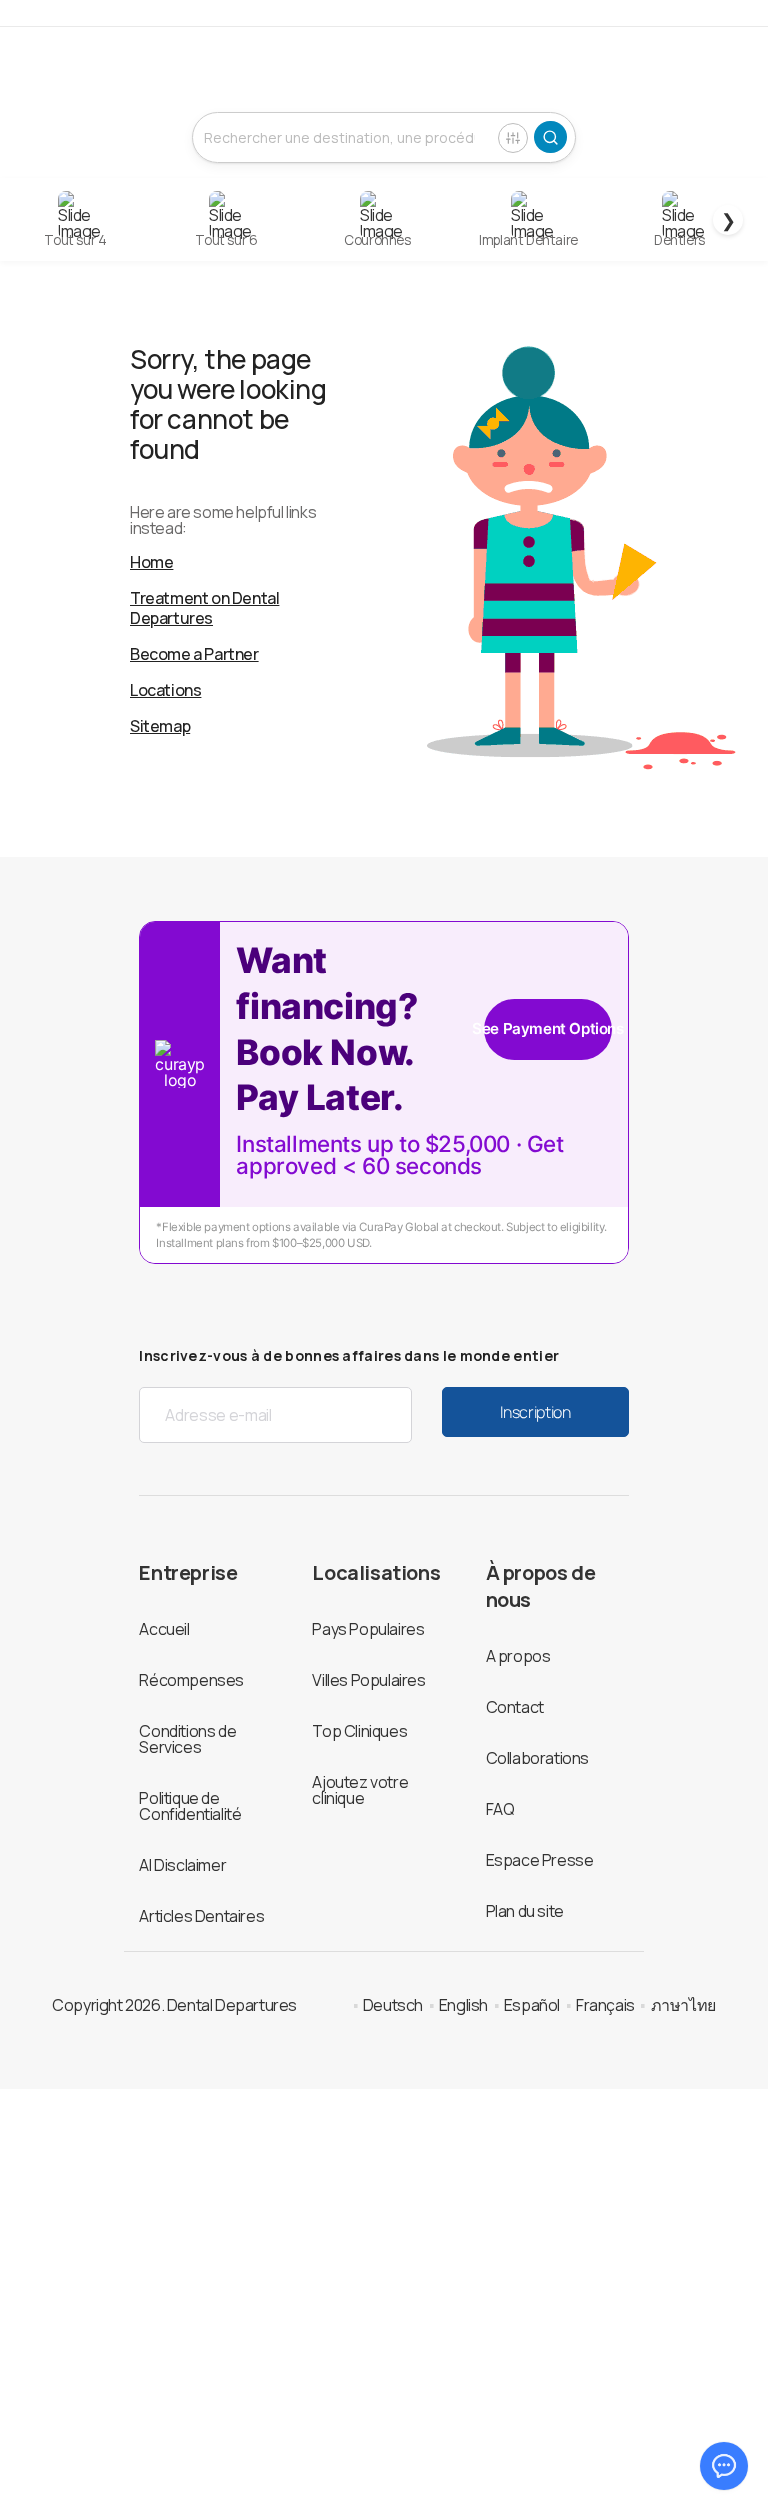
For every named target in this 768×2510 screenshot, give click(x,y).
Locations (165, 690)
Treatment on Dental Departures (204, 608)
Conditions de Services (187, 1739)
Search (550, 137)
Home (151, 562)
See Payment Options (548, 1028)
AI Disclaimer (182, 1865)
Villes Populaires (368, 1680)
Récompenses (191, 1680)
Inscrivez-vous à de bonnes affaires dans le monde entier (349, 1355)
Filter (513, 138)
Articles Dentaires (201, 1916)
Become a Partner (194, 654)
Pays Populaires (368, 1629)
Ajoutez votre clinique (360, 1790)
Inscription (535, 1412)
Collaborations (537, 1758)
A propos (518, 1656)
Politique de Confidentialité (190, 1806)
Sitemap (160, 726)
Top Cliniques (359, 1731)
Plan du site (525, 1911)
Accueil (164, 1629)
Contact (515, 1707)
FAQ (500, 1809)
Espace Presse (540, 1860)
